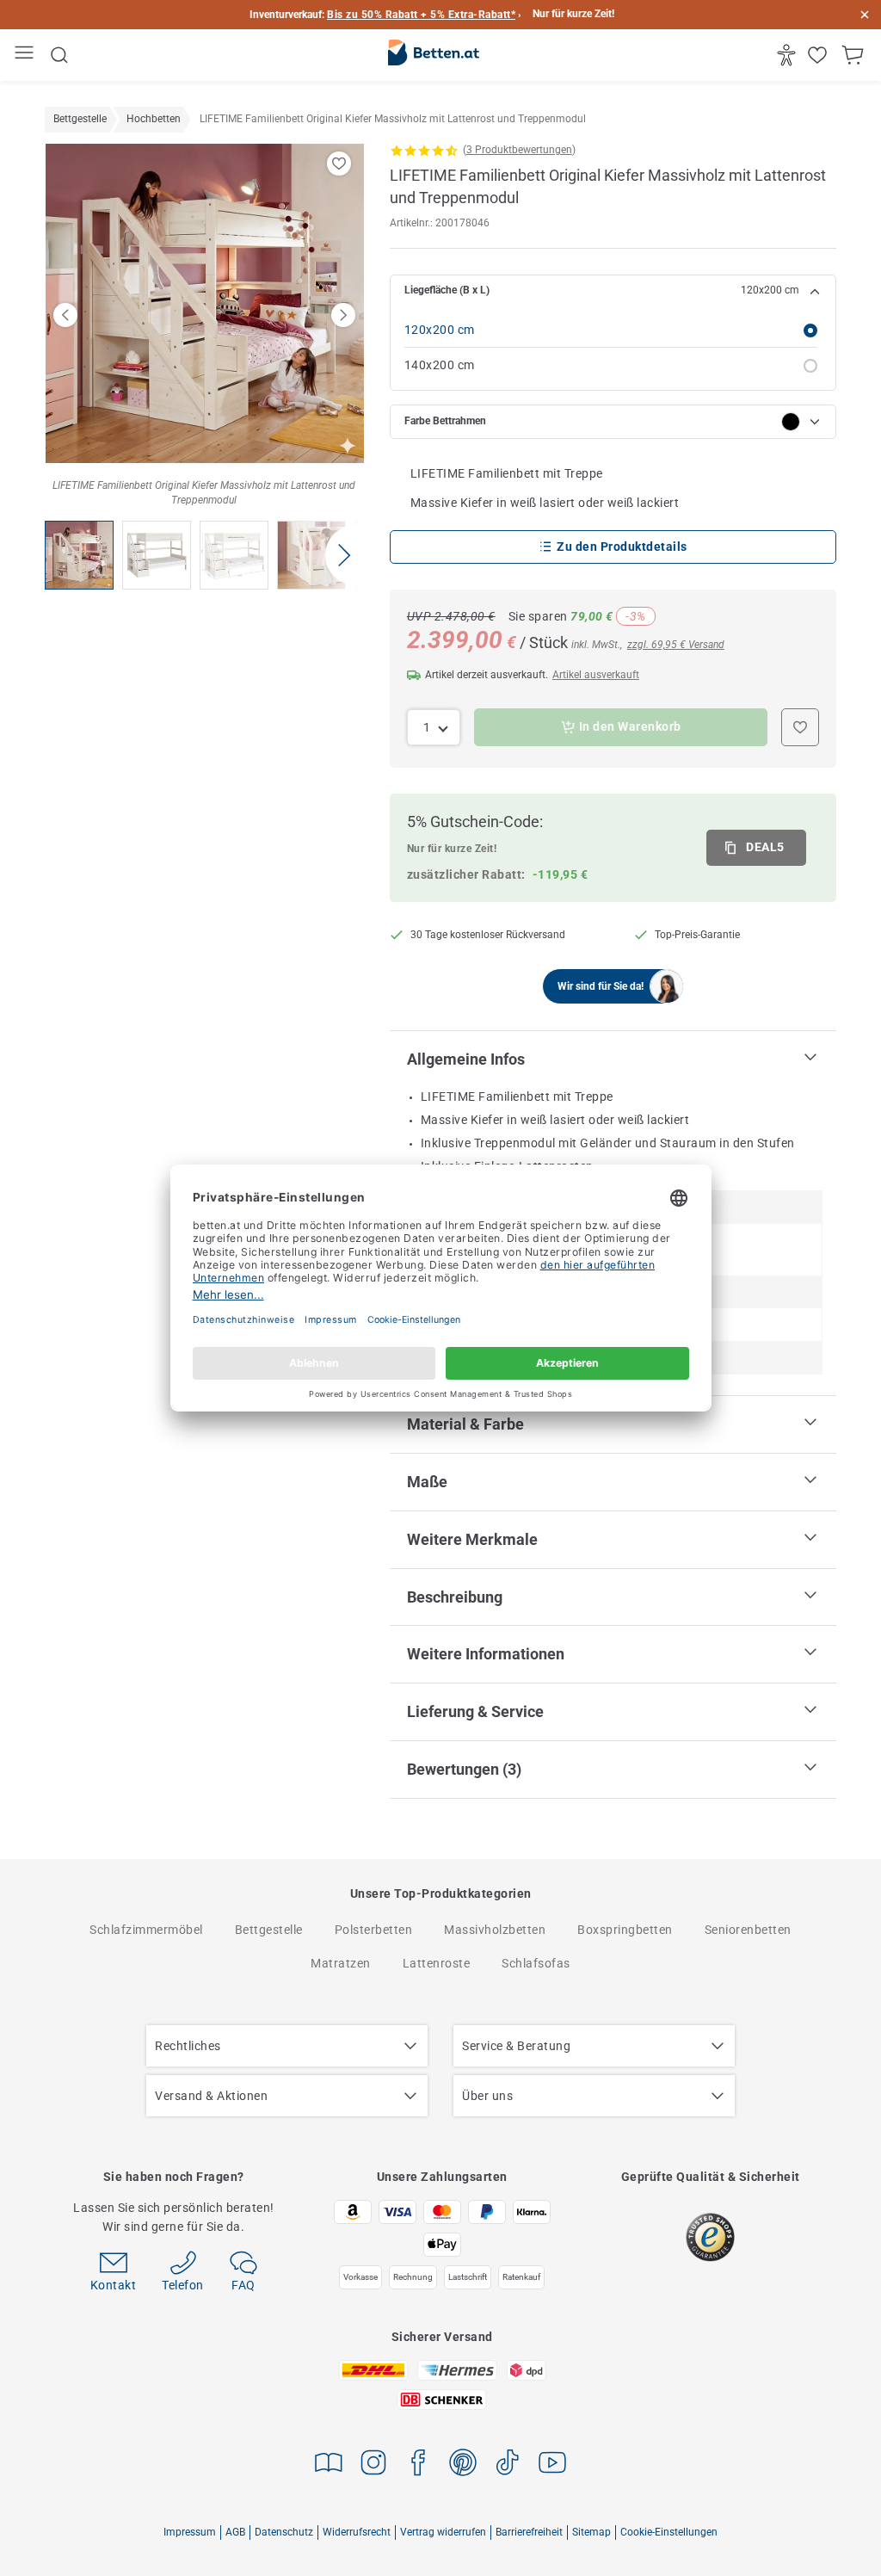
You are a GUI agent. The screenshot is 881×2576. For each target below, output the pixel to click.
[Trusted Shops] (710, 2237)
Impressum (190, 2532)
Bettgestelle (269, 1930)
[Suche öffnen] (59, 55)
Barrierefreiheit (529, 2532)
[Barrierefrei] (789, 55)
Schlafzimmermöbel (146, 1930)
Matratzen (341, 1963)
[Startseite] (434, 56)
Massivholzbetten (495, 1930)
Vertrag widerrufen (443, 2532)
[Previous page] (65, 315)
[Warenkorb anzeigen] (855, 55)
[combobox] (434, 727)
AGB (235, 2532)
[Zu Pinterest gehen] (463, 2465)
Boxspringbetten (625, 1930)
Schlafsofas (536, 1963)
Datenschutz (284, 2532)
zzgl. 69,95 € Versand (676, 645)
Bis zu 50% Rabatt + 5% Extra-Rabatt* (421, 15)
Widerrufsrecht (357, 2532)
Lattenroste (437, 1963)
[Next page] (343, 315)
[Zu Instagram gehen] (373, 2465)
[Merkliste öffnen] (819, 55)
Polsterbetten (374, 1930)
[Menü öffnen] (26, 56)
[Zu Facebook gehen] (418, 2465)
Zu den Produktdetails (622, 547)
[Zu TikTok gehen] (508, 2465)
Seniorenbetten (748, 1930)
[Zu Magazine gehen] (329, 2465)
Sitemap (591, 2532)
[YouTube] (552, 2465)
